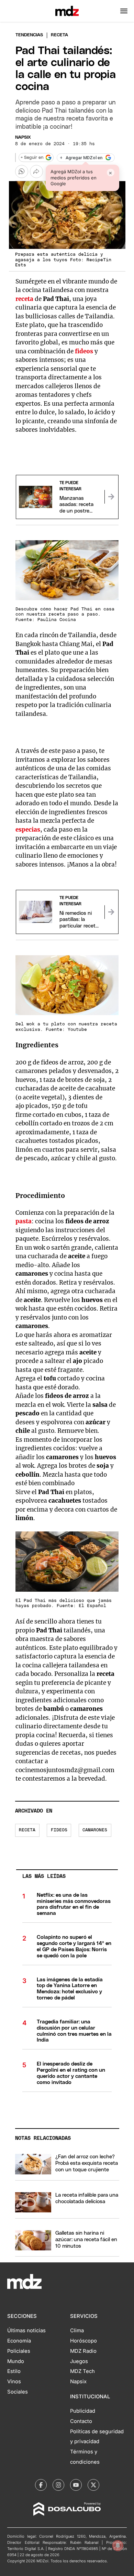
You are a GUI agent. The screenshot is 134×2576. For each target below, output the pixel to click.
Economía (19, 2341)
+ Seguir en (32, 158)
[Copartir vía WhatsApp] (22, 172)
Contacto (81, 2421)
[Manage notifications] (118, 2546)
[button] (124, 11)
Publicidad (83, 2411)
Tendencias (29, 35)
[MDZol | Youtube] (76, 2485)
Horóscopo (83, 2341)
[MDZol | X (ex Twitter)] (93, 2485)
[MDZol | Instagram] (58, 2485)
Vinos (14, 2382)
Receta (27, 1830)
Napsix (23, 137)
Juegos (79, 2361)
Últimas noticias (26, 2331)
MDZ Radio (83, 2351)
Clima (77, 2331)
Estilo (14, 2371)
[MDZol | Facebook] (41, 2485)
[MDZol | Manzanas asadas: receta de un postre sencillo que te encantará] (111, 497)
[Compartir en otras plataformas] (36, 172)
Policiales (19, 2351)
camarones (95, 1830)
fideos (59, 1830)
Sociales (18, 2392)
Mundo (16, 2361)
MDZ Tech (82, 2371)
